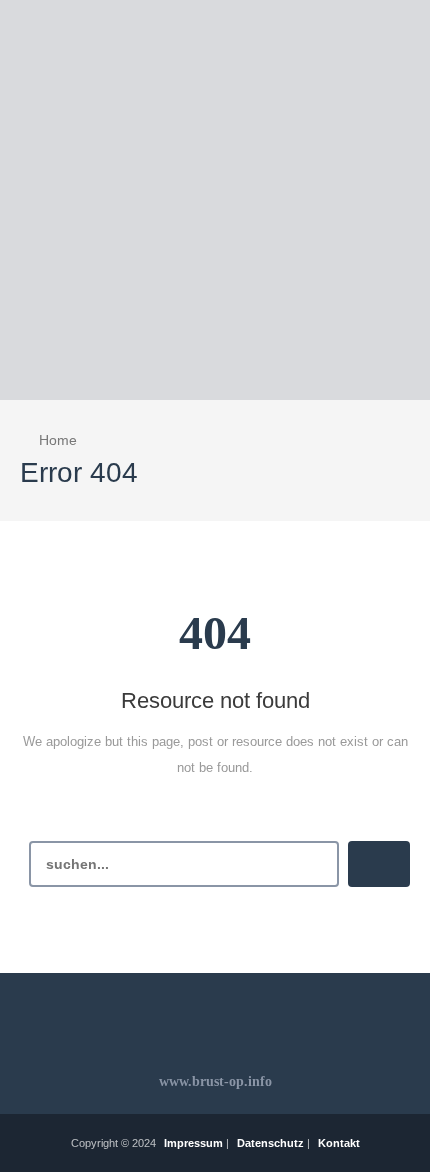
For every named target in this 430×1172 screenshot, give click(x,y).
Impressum (193, 1143)
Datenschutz (270, 1143)
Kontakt (339, 1143)
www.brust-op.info (215, 1081)
